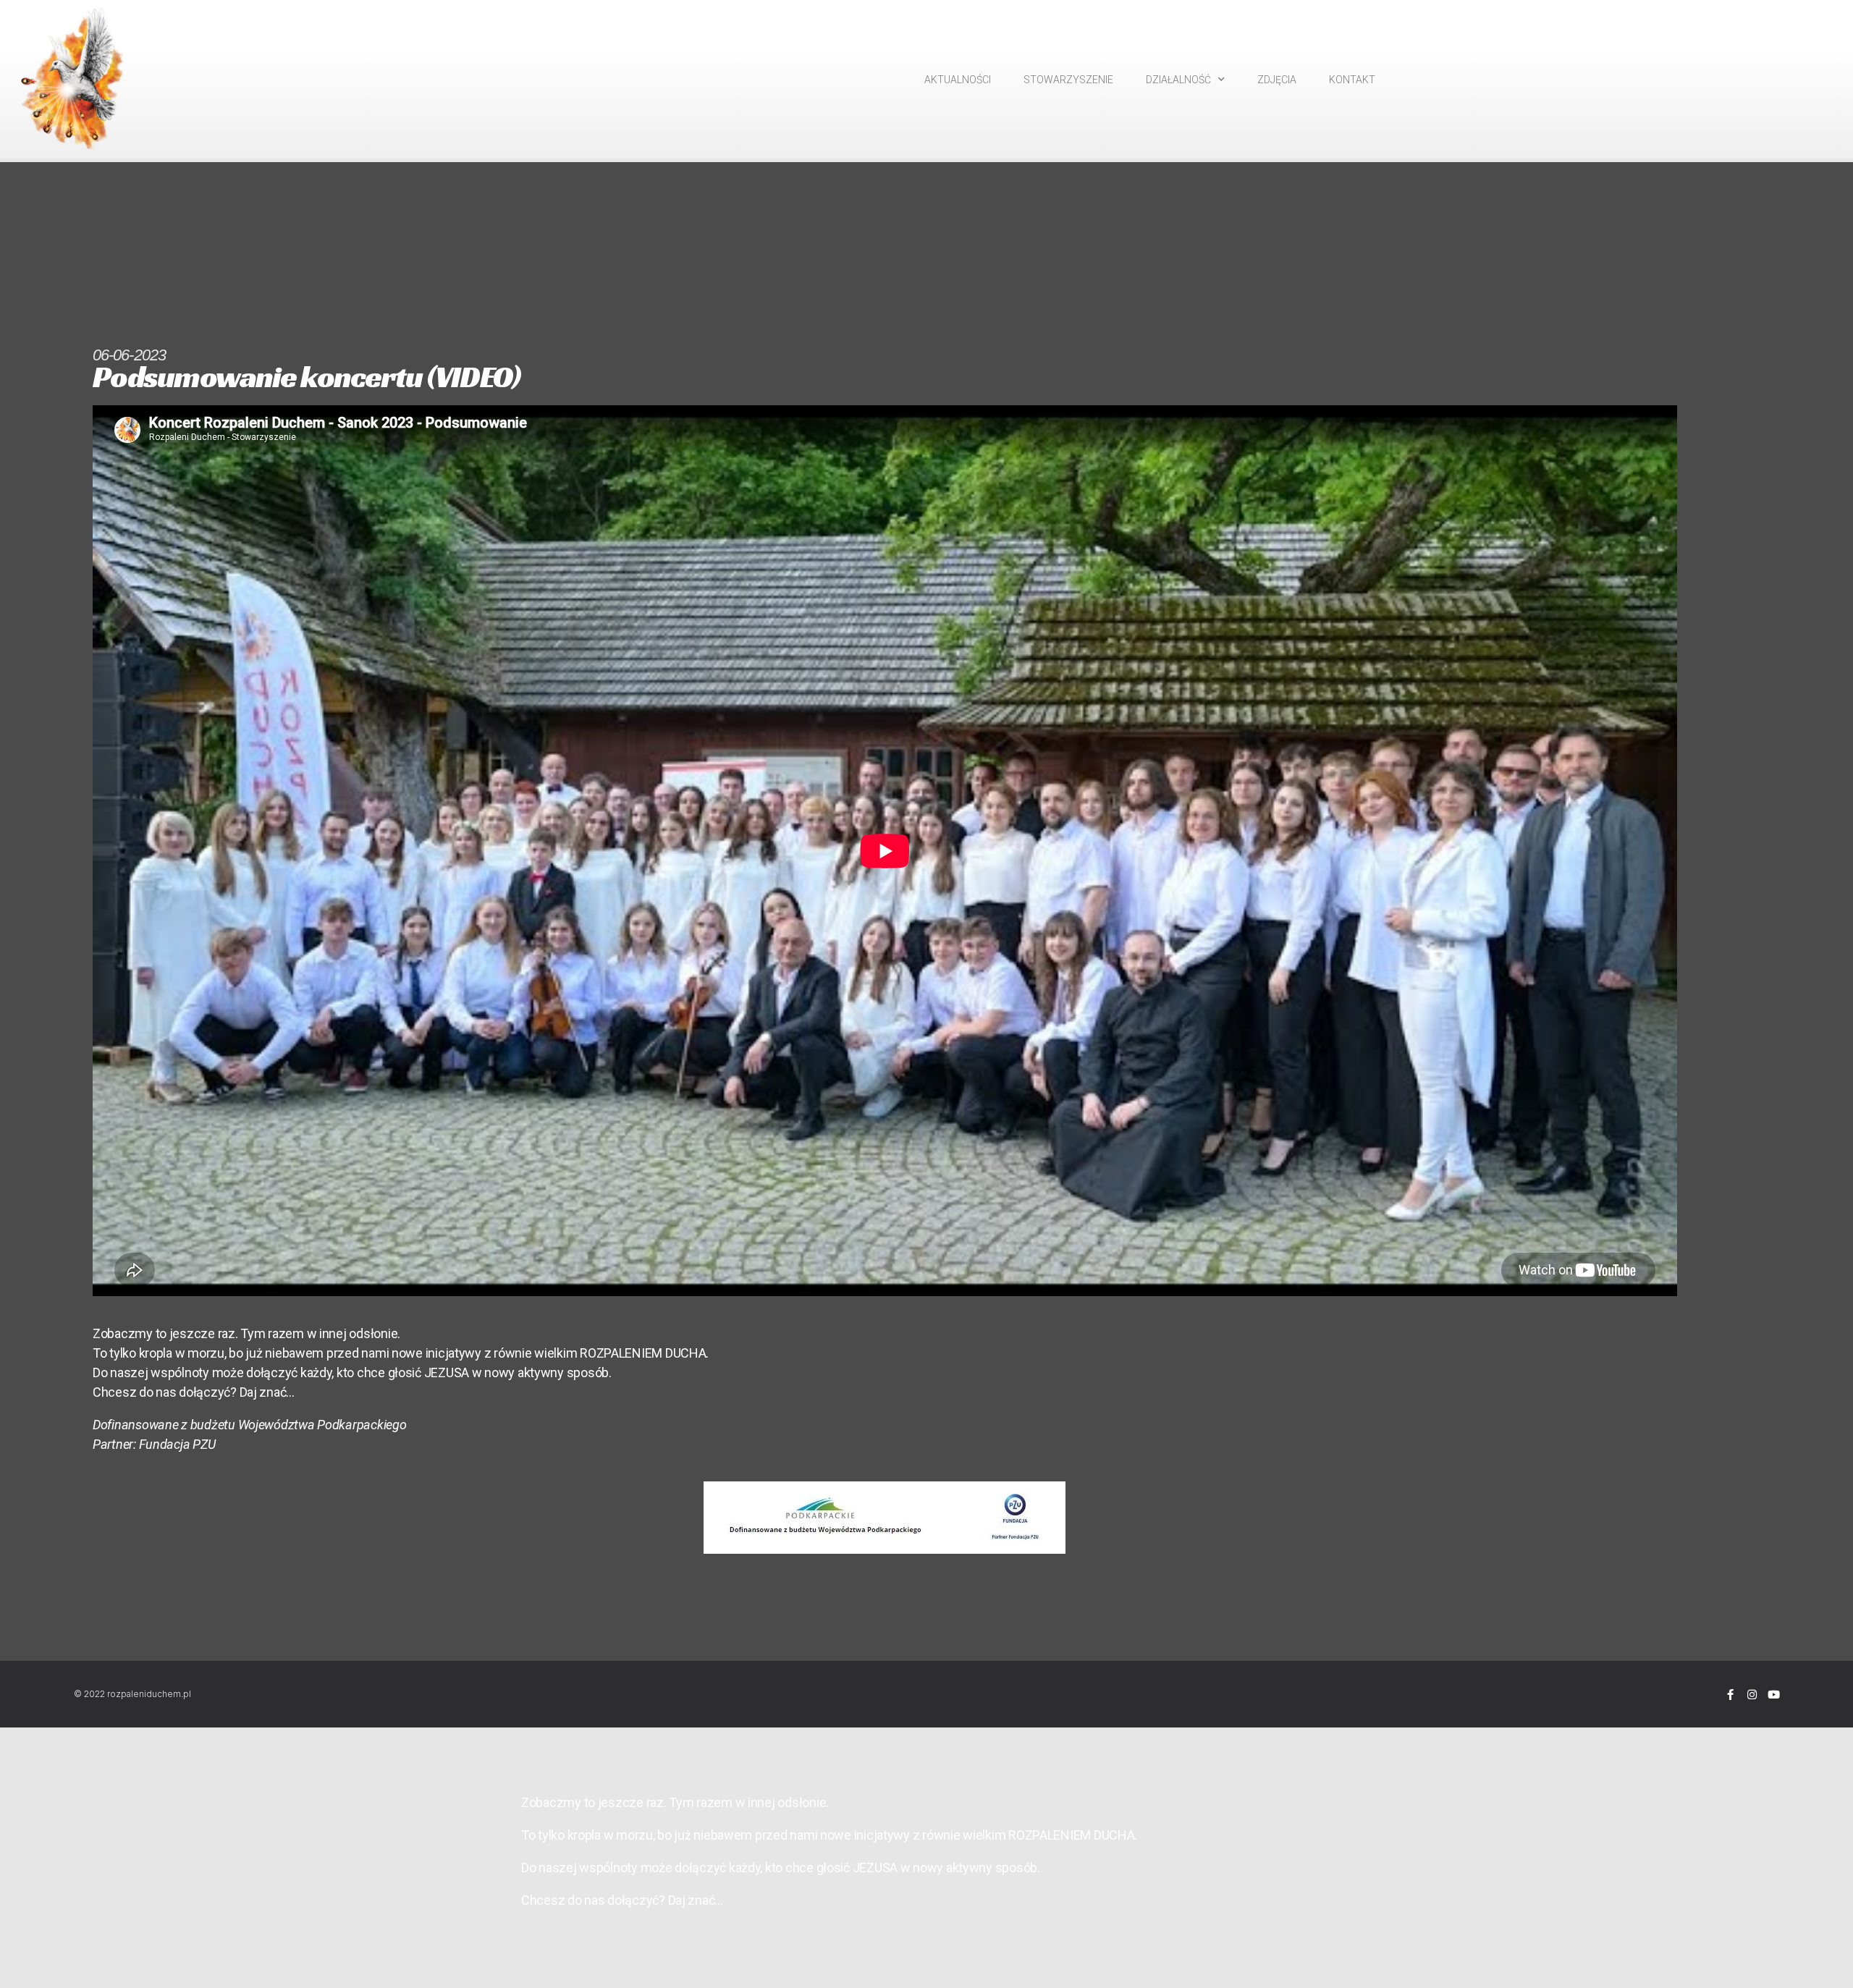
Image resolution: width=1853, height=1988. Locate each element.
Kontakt (1352, 80)
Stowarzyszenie (1068, 80)
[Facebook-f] (1730, 1695)
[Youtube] (1774, 1695)
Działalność (1178, 80)
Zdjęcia (1277, 80)
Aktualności (958, 80)
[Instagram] (1752, 1695)
